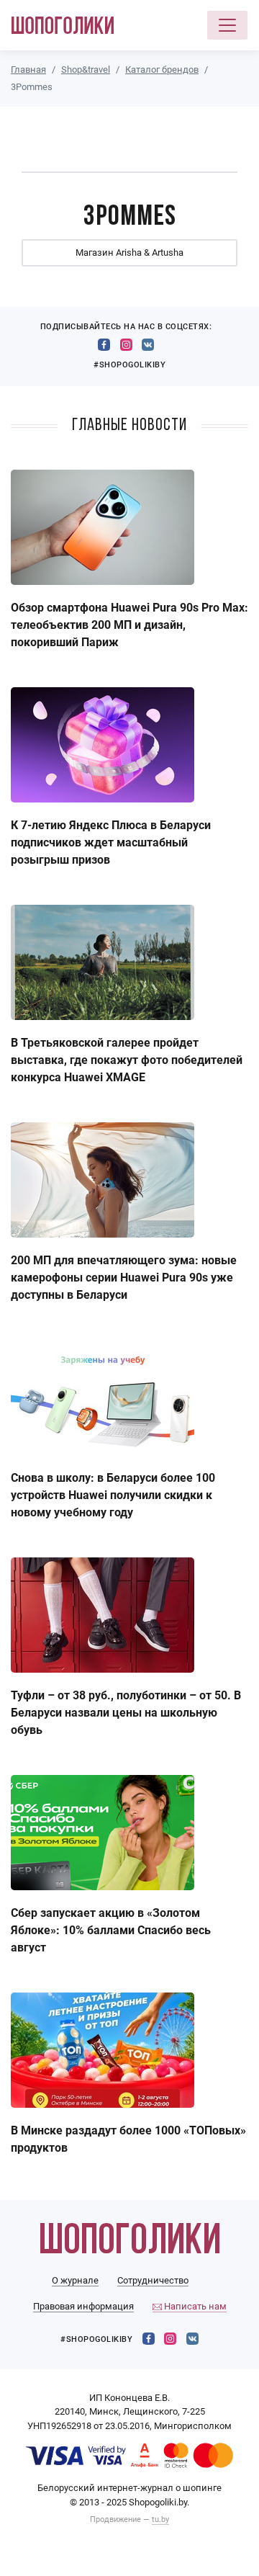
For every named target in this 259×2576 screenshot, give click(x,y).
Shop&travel (86, 70)
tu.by (160, 2519)
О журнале (75, 2280)
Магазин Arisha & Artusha (129, 252)
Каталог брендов (162, 70)
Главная (28, 70)
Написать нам (194, 2306)
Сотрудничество (153, 2280)
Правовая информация (83, 2306)
